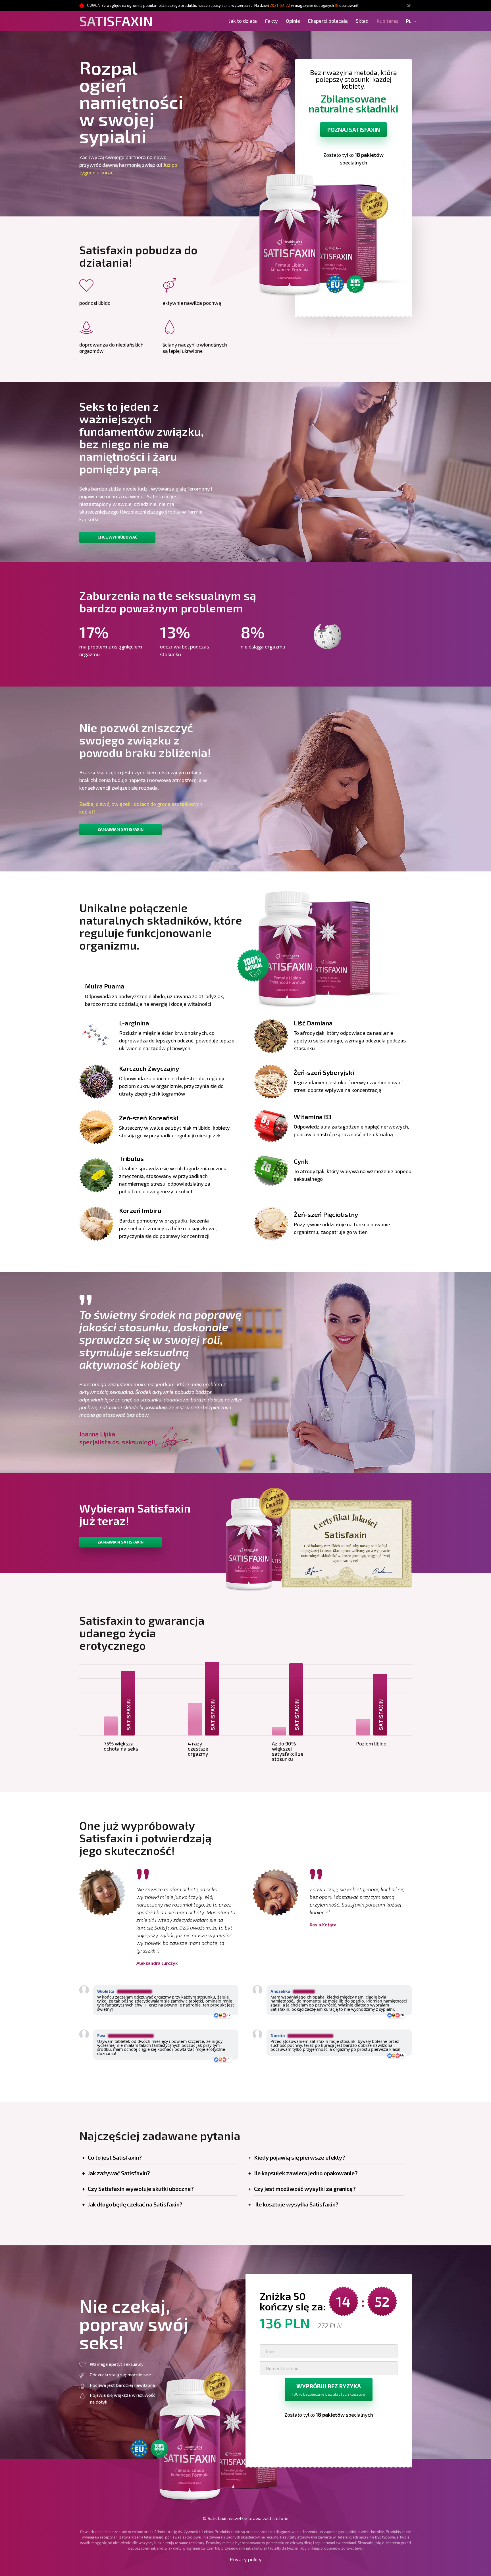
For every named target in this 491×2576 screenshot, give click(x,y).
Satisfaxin (116, 21)
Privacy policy (246, 2559)
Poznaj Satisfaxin (353, 130)
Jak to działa (243, 21)
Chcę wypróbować (117, 537)
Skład (362, 21)
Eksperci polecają (328, 21)
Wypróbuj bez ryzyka (329, 2390)
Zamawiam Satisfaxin (120, 829)
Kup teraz (388, 21)
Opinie (293, 21)
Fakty (271, 21)
